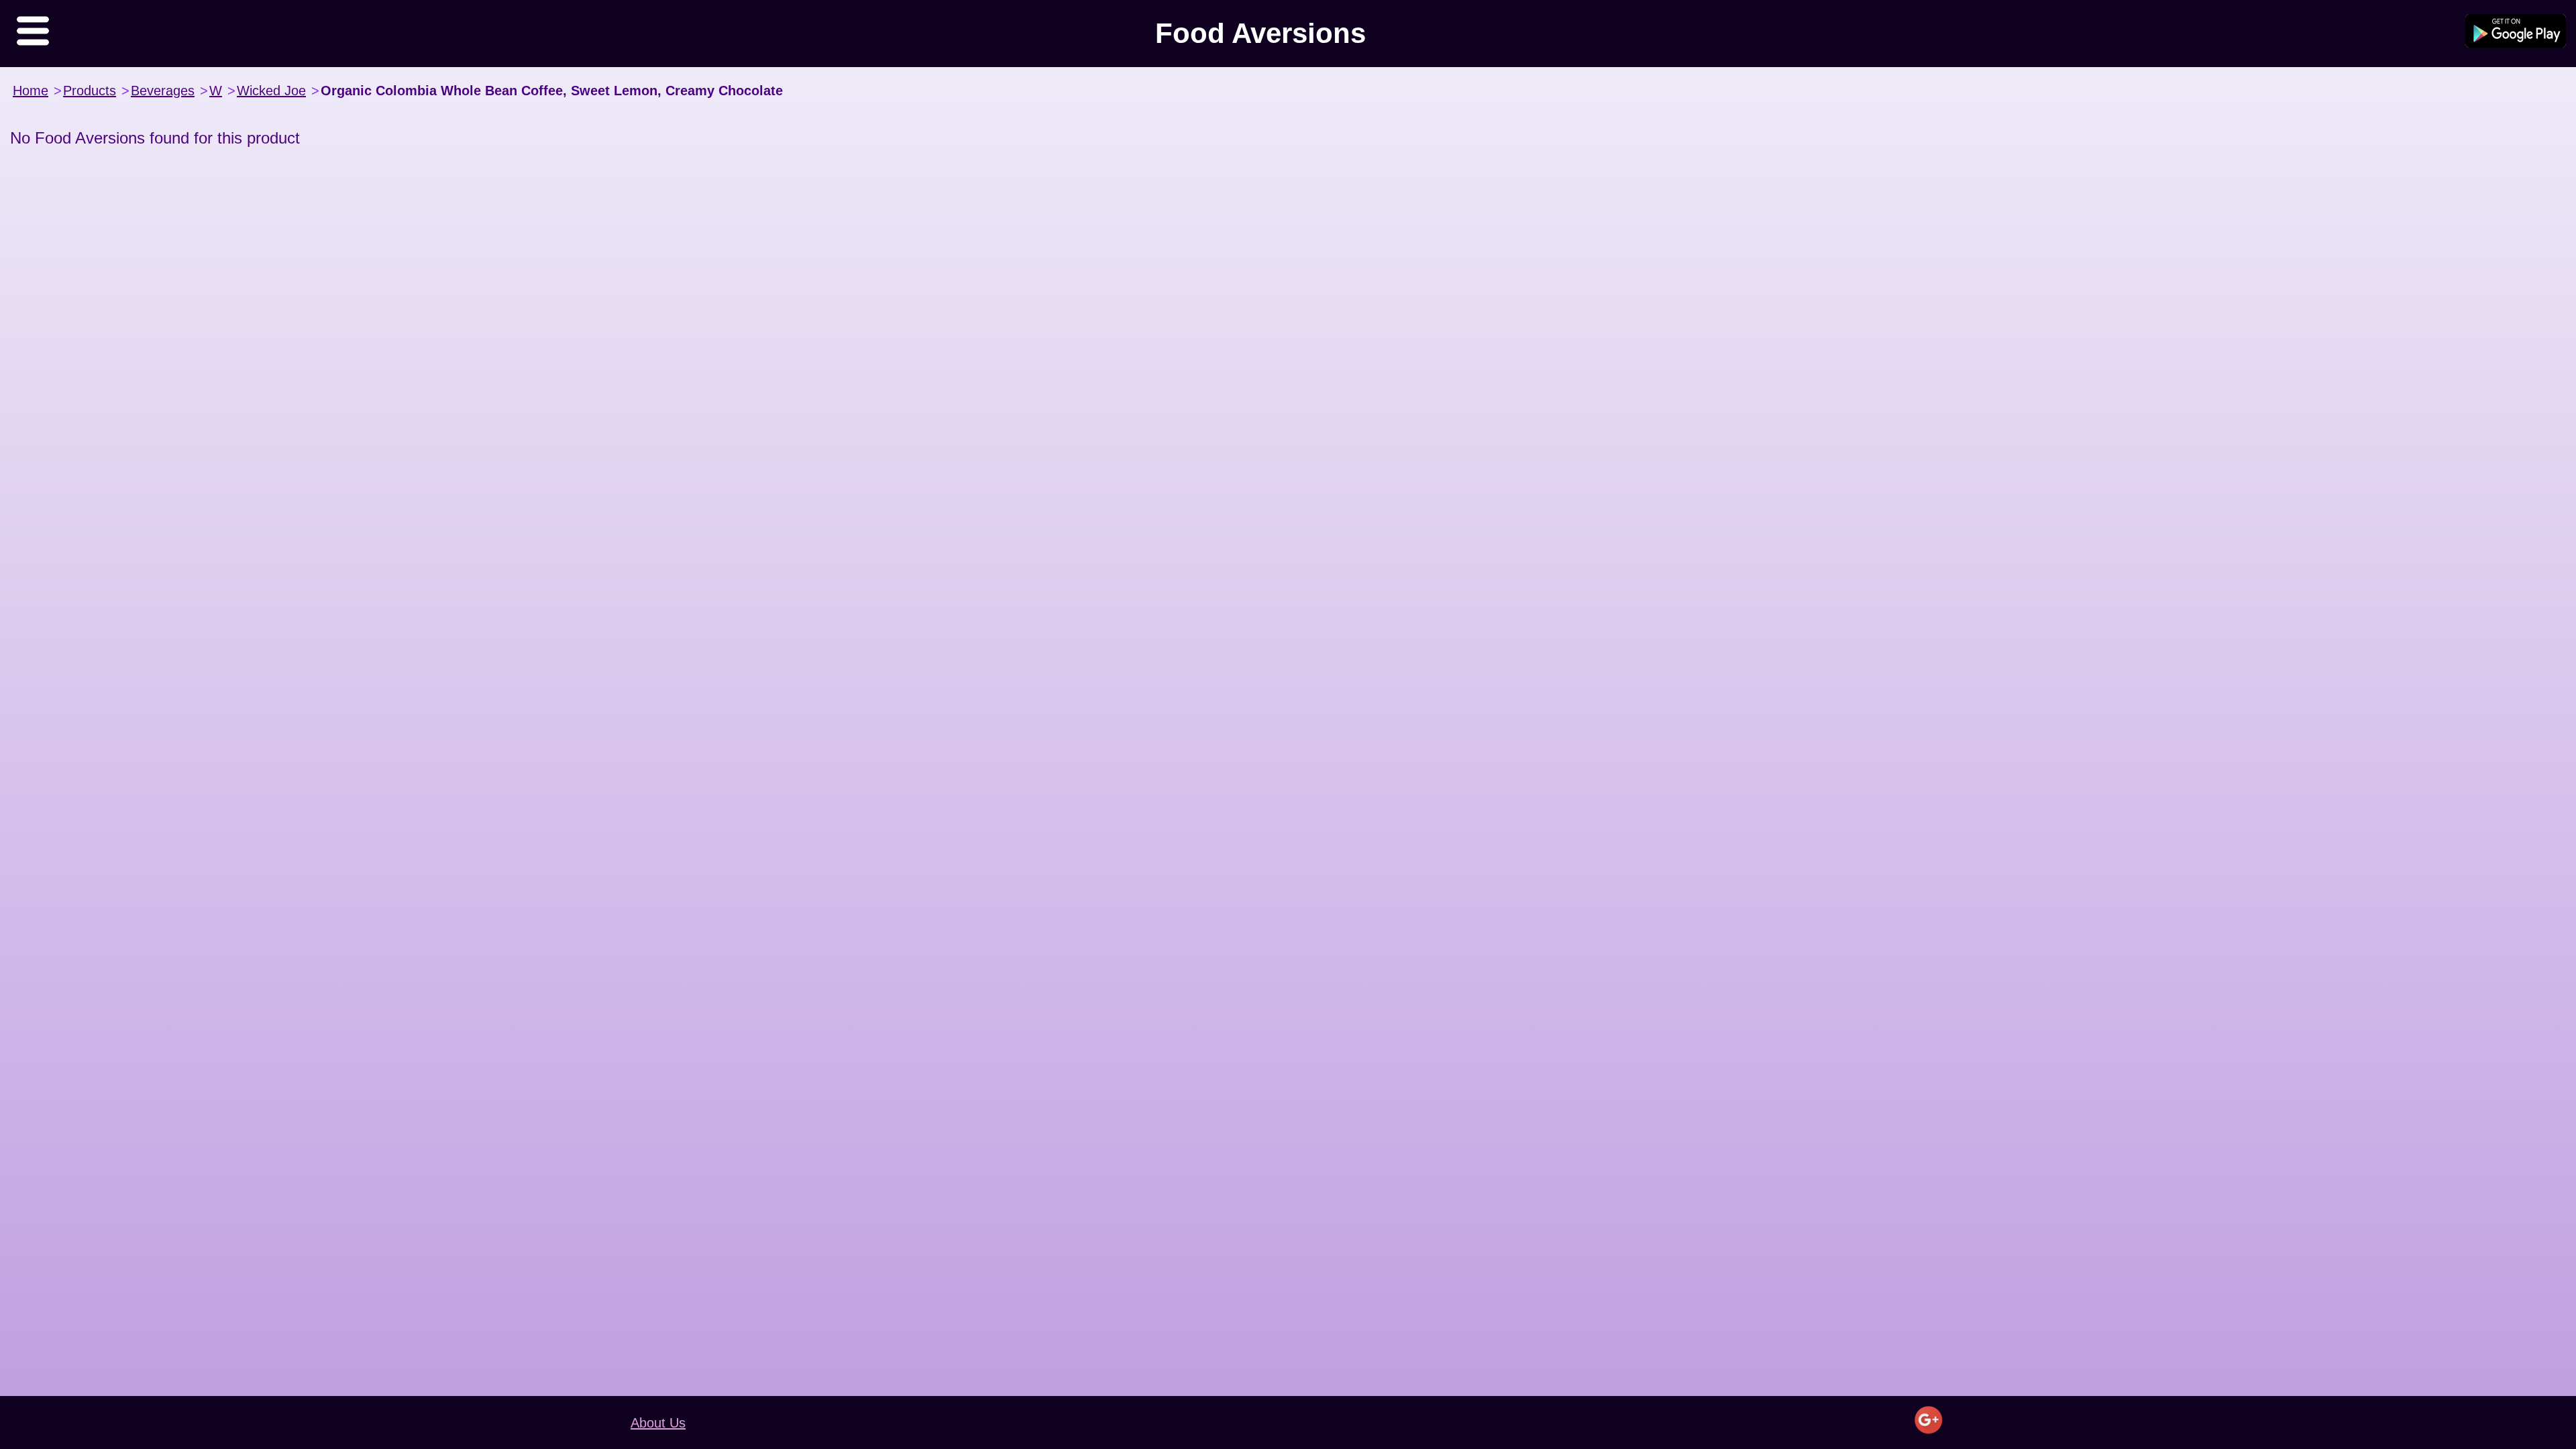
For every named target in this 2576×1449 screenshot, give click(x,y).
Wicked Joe (271, 91)
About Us (658, 1423)
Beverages (163, 91)
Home (31, 91)
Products (90, 91)
